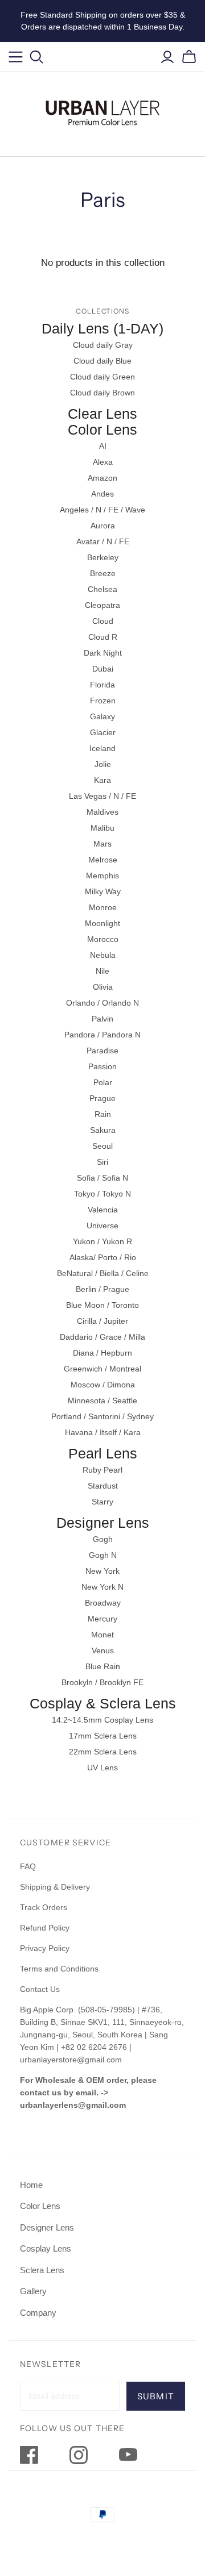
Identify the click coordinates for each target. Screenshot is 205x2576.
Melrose (103, 860)
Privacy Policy (45, 1948)
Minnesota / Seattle (102, 1400)
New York (102, 1571)
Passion (102, 1066)
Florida (102, 685)
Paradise (102, 1051)
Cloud (103, 621)
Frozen (103, 701)
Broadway (103, 1603)
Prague (102, 1098)
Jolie (103, 764)
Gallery (33, 2291)
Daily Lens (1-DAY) (102, 328)
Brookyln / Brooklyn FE (102, 1682)
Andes (102, 494)
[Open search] (37, 57)
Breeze (103, 573)
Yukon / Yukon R (102, 1241)
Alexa (103, 462)
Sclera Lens (42, 2270)
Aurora (103, 526)
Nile (102, 971)
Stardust (103, 1486)
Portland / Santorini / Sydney (102, 1416)
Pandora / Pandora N (102, 1035)
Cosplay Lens (46, 2248)
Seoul (102, 1146)
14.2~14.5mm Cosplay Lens (102, 1720)
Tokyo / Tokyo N (102, 1194)
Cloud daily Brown (102, 393)
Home (31, 2185)
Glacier (103, 732)
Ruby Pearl (102, 1470)
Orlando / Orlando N (102, 1003)
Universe (102, 1226)
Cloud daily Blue (102, 361)
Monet (102, 1635)
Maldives (102, 812)
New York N (102, 1587)
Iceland (102, 748)
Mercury (102, 1619)
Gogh (103, 1539)
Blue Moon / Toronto (102, 1305)
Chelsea (102, 589)
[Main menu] (16, 57)
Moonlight (102, 923)
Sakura (103, 1130)
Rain (103, 1114)
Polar (103, 1082)
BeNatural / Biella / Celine (103, 1273)
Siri (102, 1162)
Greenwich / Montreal (102, 1369)
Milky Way (103, 891)
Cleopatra (102, 605)
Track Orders (44, 1907)
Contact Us (40, 1989)
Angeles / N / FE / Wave (102, 510)
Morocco (103, 939)
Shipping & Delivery (55, 1887)
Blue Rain (103, 1666)
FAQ (28, 1866)
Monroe (103, 907)
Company (38, 2313)
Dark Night (103, 653)
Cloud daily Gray (103, 345)
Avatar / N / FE (103, 541)
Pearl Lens (103, 1453)
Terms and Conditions (59, 1969)
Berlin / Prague (102, 1289)
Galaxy (102, 716)
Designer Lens (103, 1523)
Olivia (103, 987)
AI (103, 446)
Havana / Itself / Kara (103, 1432)
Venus (103, 1650)
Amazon (102, 478)
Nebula (103, 955)
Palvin (102, 1019)
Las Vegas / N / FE (102, 796)
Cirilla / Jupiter (102, 1321)
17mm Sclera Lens (103, 1736)
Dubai (103, 669)
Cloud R (103, 637)
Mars (102, 844)
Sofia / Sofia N (102, 1178)
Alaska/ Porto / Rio (103, 1257)
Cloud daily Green (102, 377)
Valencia (103, 1210)
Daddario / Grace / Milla (102, 1337)
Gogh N (103, 1555)
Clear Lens (102, 414)
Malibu (102, 828)
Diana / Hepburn (102, 1353)
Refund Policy (46, 1928)
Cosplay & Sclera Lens (103, 1703)
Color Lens (102, 430)
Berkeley (103, 557)
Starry (102, 1502)
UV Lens (102, 1768)
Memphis (102, 876)
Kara (102, 780)
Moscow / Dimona (103, 1385)
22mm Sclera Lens (103, 1752)
